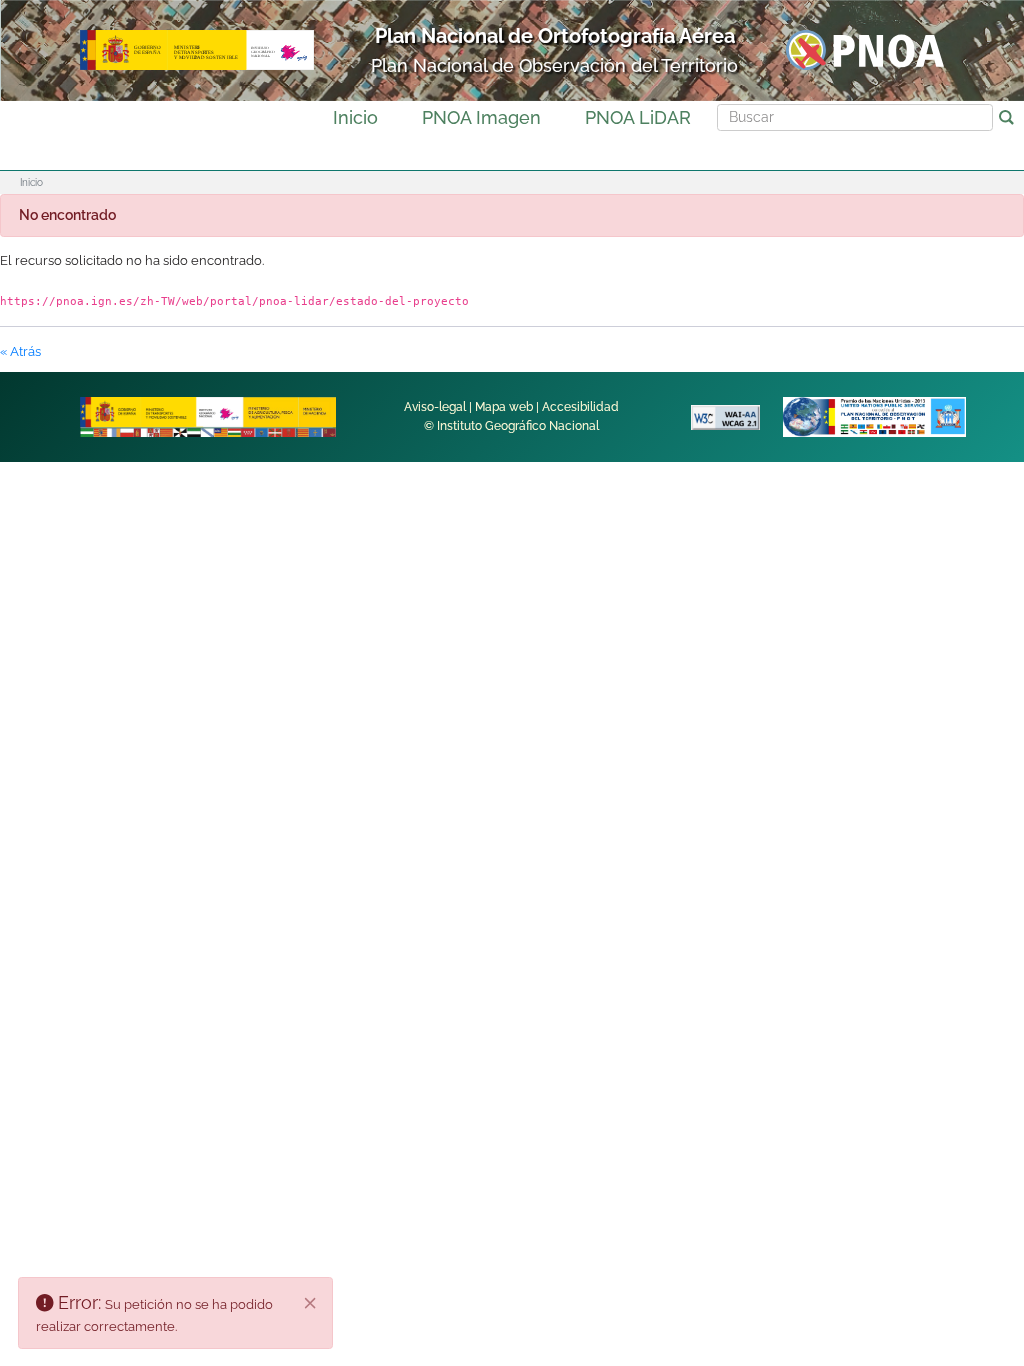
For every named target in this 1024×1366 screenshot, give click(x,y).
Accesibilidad (580, 407)
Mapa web (504, 407)
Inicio (355, 117)
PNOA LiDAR (638, 117)
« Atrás (20, 351)
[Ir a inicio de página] (953, 1046)
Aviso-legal (435, 407)
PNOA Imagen (481, 117)
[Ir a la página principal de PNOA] (865, 49)
